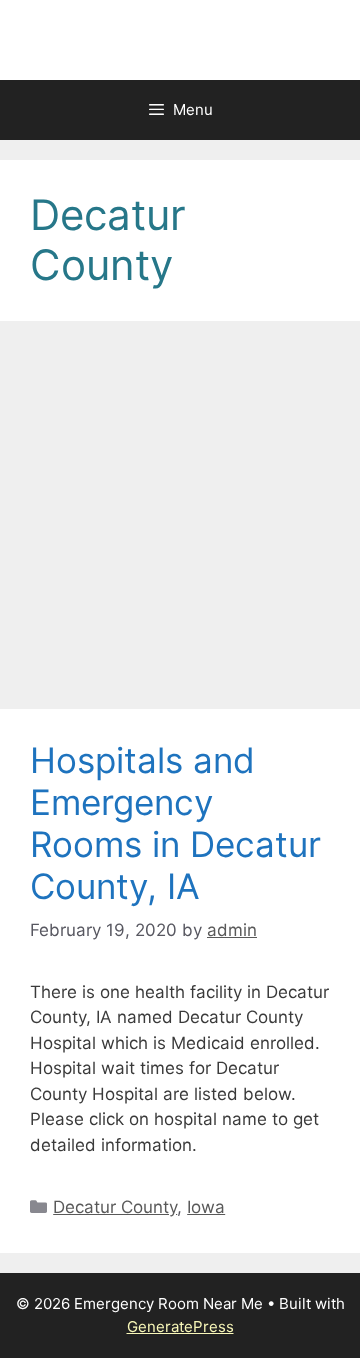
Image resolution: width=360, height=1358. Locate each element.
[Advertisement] (180, 521)
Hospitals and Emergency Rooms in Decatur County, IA (175, 823)
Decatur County (115, 1207)
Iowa (206, 1207)
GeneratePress (180, 1326)
